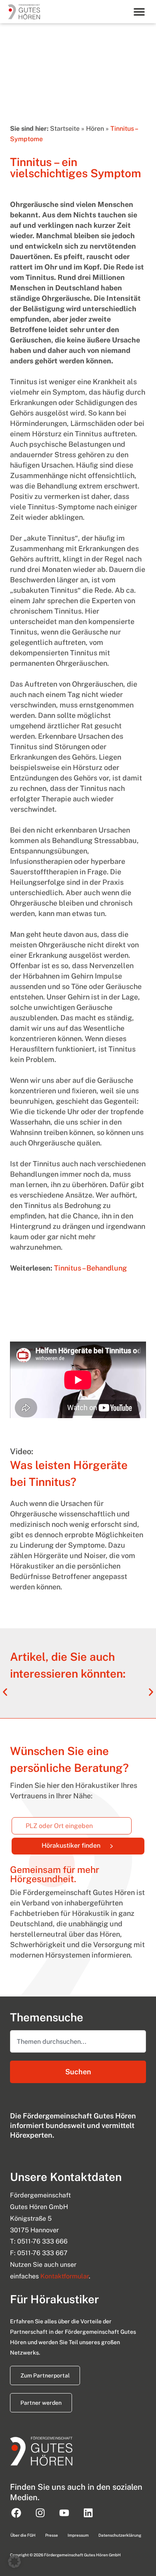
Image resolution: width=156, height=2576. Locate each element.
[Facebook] (16, 2513)
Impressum (78, 2535)
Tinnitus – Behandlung (90, 1268)
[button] (139, 11)
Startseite (65, 129)
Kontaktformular (65, 2276)
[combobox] (78, 2041)
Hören (95, 129)
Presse (52, 2535)
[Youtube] (64, 2513)
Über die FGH (23, 2535)
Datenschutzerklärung (120, 2535)
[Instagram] (40, 2513)
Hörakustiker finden (93, 1844)
